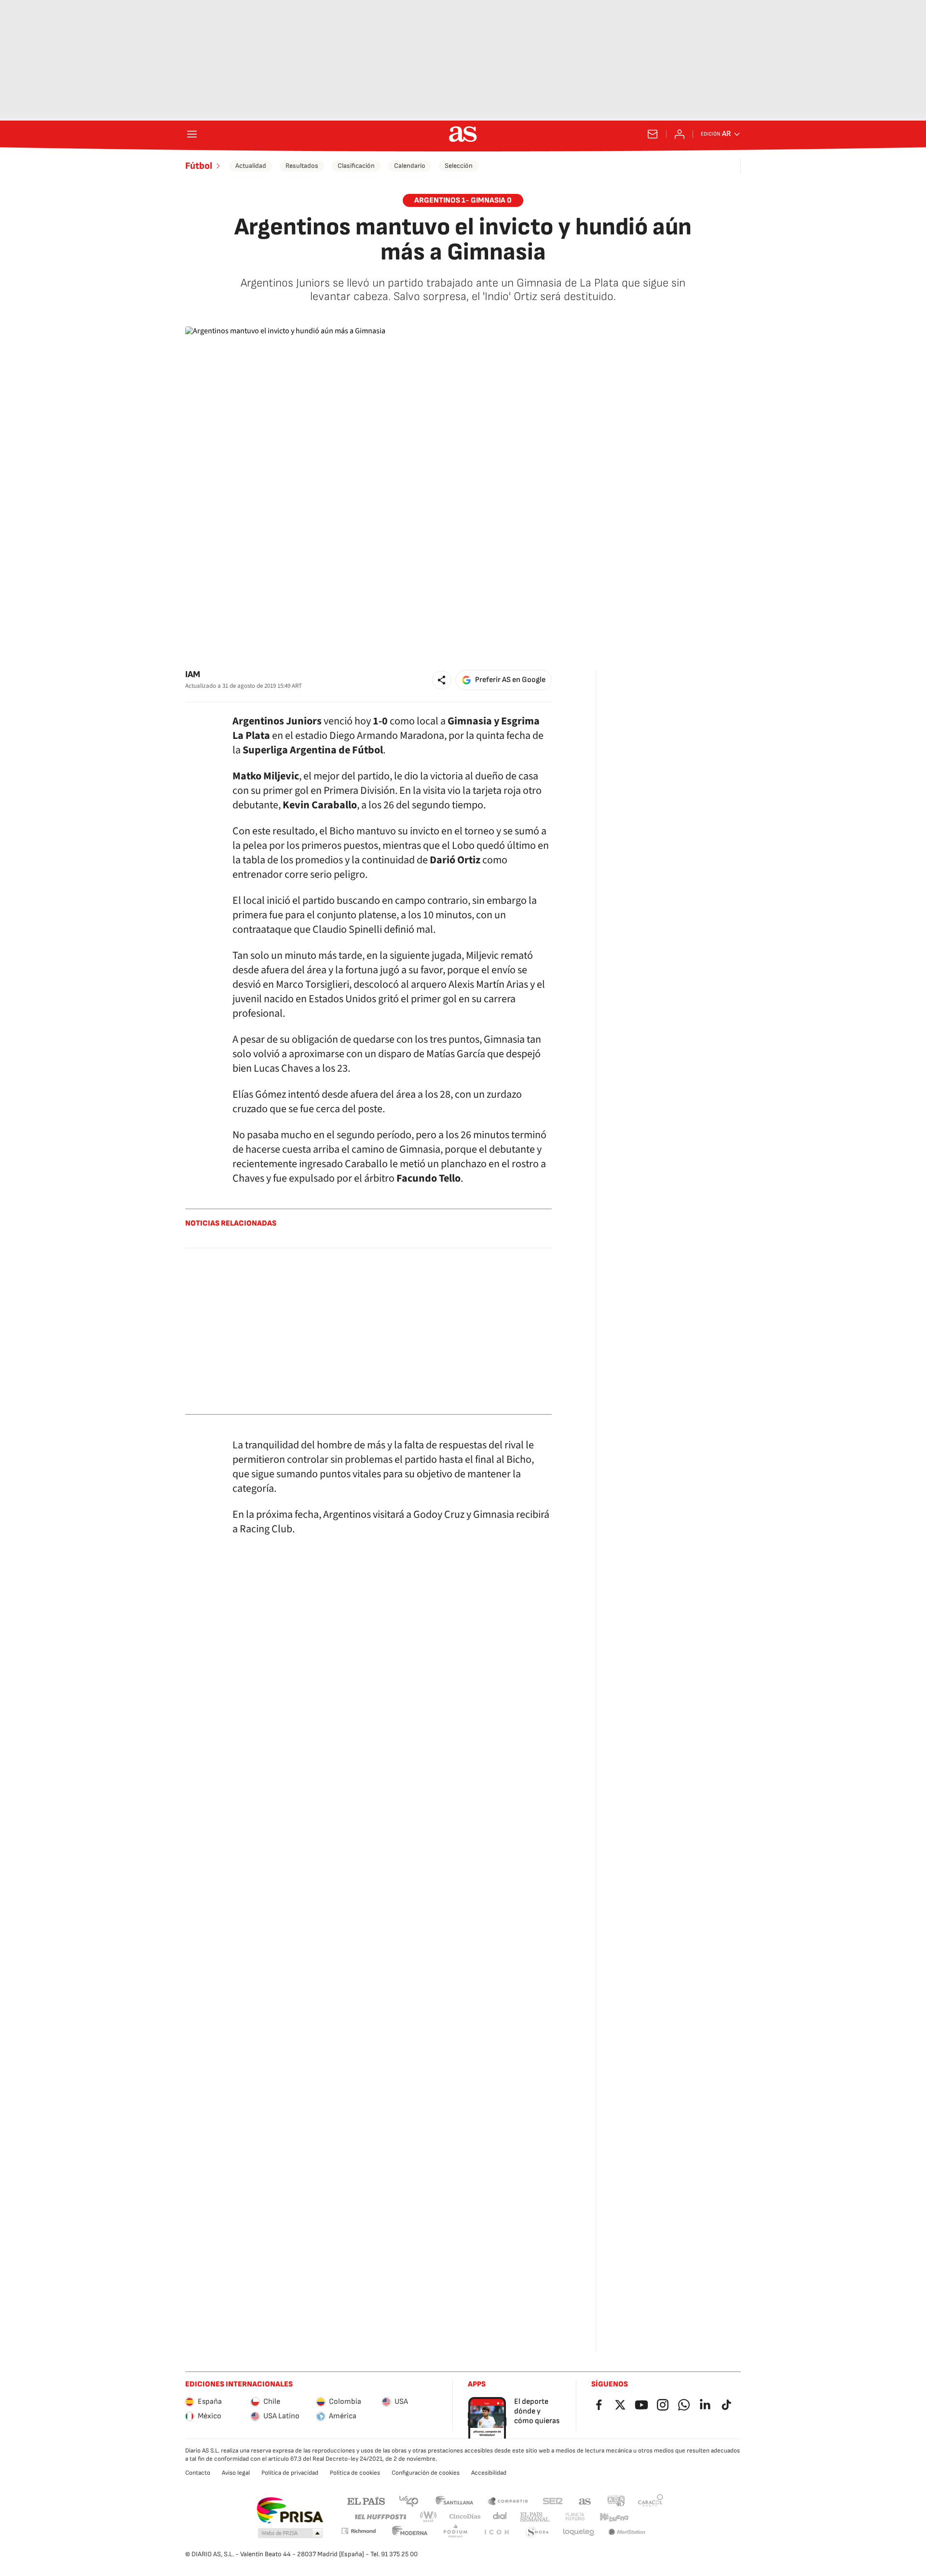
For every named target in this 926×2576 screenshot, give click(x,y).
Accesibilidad (489, 2473)
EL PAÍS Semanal (535, 2517)
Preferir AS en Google (510, 680)
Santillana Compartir (508, 2501)
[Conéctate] (680, 134)
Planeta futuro (575, 2517)
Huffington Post (380, 2517)
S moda (537, 2532)
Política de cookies (355, 2473)
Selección (459, 166)
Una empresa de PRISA (290, 2510)
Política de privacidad (290, 2473)
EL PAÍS (366, 2501)
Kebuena (614, 2517)
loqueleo (579, 2532)
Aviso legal (236, 2473)
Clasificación (356, 166)
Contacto (198, 2473)
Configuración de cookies (426, 2473)
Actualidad (251, 166)
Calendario (410, 166)
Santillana (454, 2501)
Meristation (627, 2532)
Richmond (358, 2531)
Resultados (302, 166)
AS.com (585, 2501)
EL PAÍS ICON (496, 2532)
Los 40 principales (409, 2501)
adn (616, 2501)
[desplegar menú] (192, 134)
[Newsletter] (653, 134)
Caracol (651, 2501)
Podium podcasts (455, 2532)
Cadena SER (553, 2501)
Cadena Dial (500, 2517)
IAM (193, 675)
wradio (429, 2517)
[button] (442, 680)
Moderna (410, 2532)
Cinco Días (465, 2517)
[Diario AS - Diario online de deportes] (463, 134)
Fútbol (199, 166)
